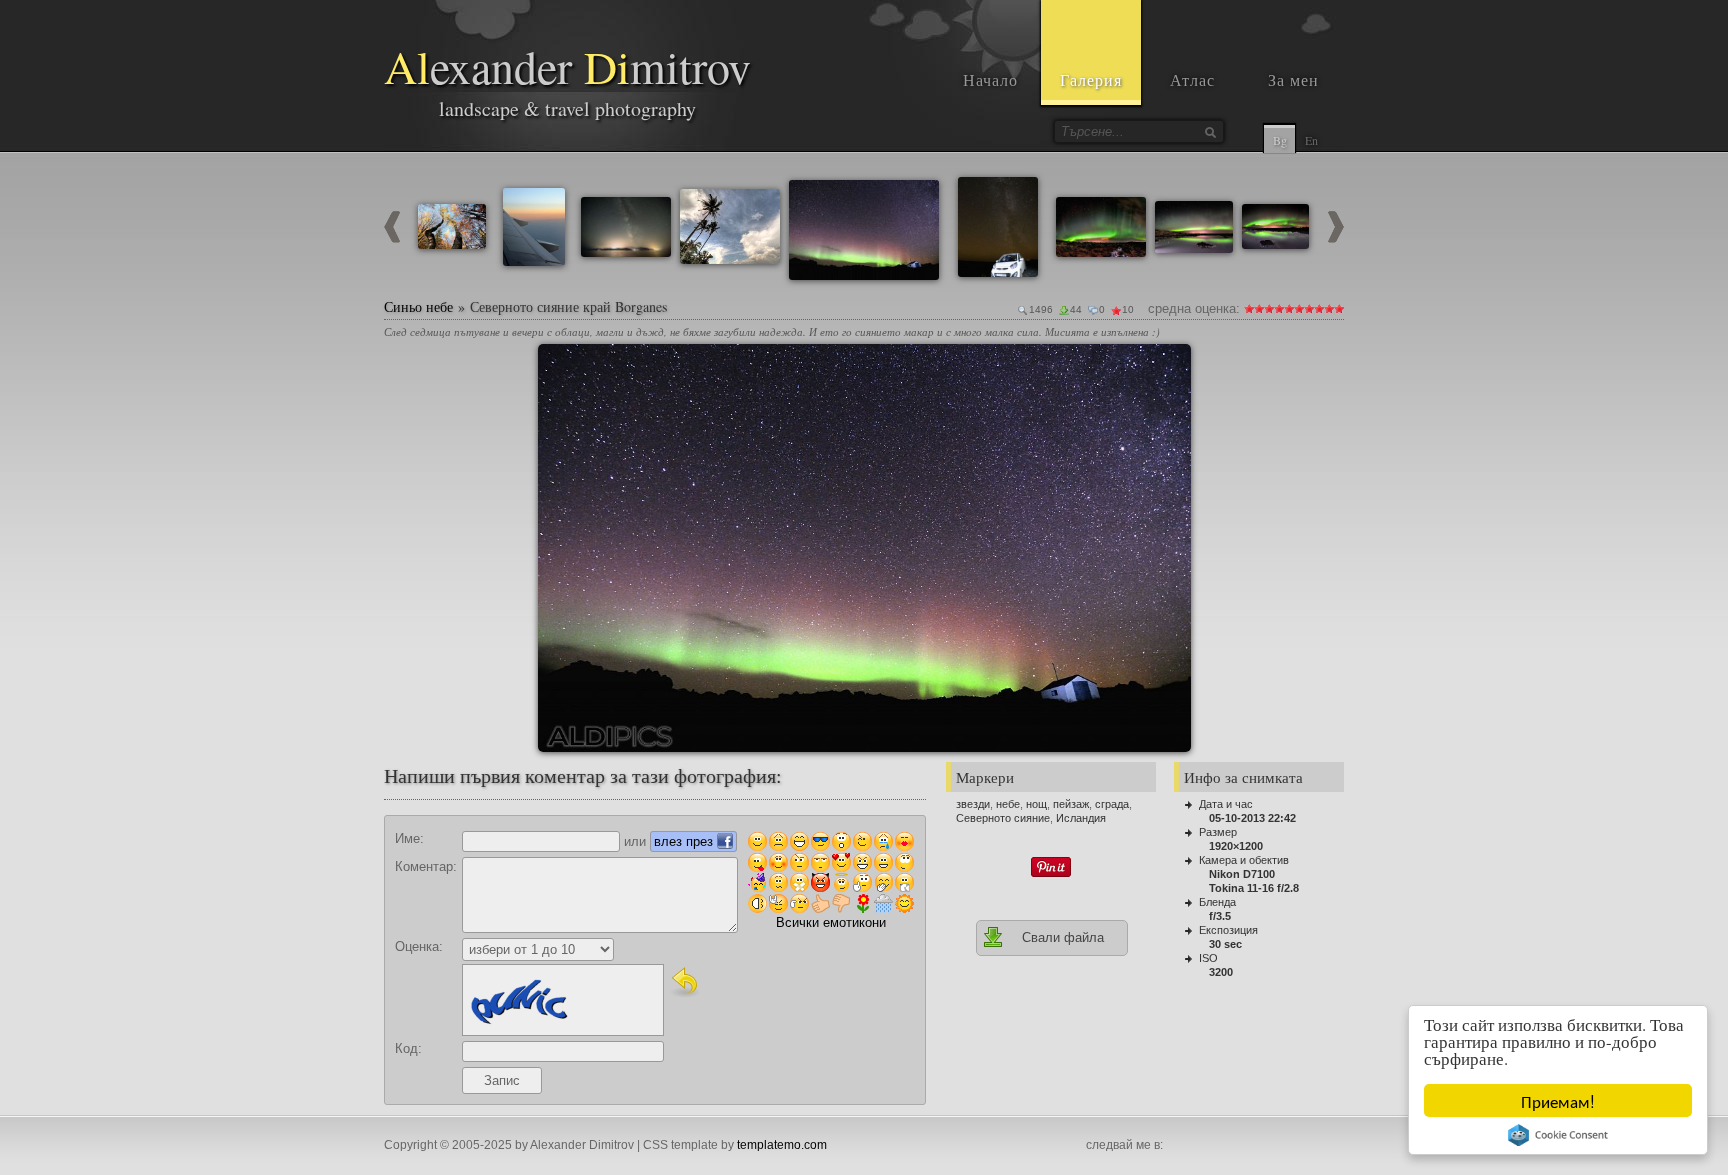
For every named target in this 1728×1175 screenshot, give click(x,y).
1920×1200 (1236, 846)
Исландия (1081, 818)
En (1311, 140)
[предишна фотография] (392, 238)
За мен (1293, 79)
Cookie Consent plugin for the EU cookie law (1558, 1135)
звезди (973, 804)
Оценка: (419, 946)
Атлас (1192, 79)
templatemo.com (782, 1145)
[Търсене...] (1210, 132)
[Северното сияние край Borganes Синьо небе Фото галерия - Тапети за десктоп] (864, 548)
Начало (990, 79)
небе (1008, 804)
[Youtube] (1222, 1146)
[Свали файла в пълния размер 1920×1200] (1168, 367)
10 (1339, 308)
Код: (408, 1048)
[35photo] (1332, 1146)
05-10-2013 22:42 (1252, 818)
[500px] (1310, 1146)
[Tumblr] (1266, 1146)
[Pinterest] (1244, 1146)
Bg (1280, 140)
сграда (1112, 804)
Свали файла (1063, 937)
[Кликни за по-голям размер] (561, 367)
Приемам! (1558, 1100)
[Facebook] (1178, 1146)
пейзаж (1071, 804)
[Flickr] (1288, 1146)
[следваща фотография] (1336, 238)
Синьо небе (418, 306)
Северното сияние (1003, 818)
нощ (1036, 804)
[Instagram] (1200, 1146)
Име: (409, 838)
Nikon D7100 (1242, 874)
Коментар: (426, 866)
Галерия (1091, 79)
